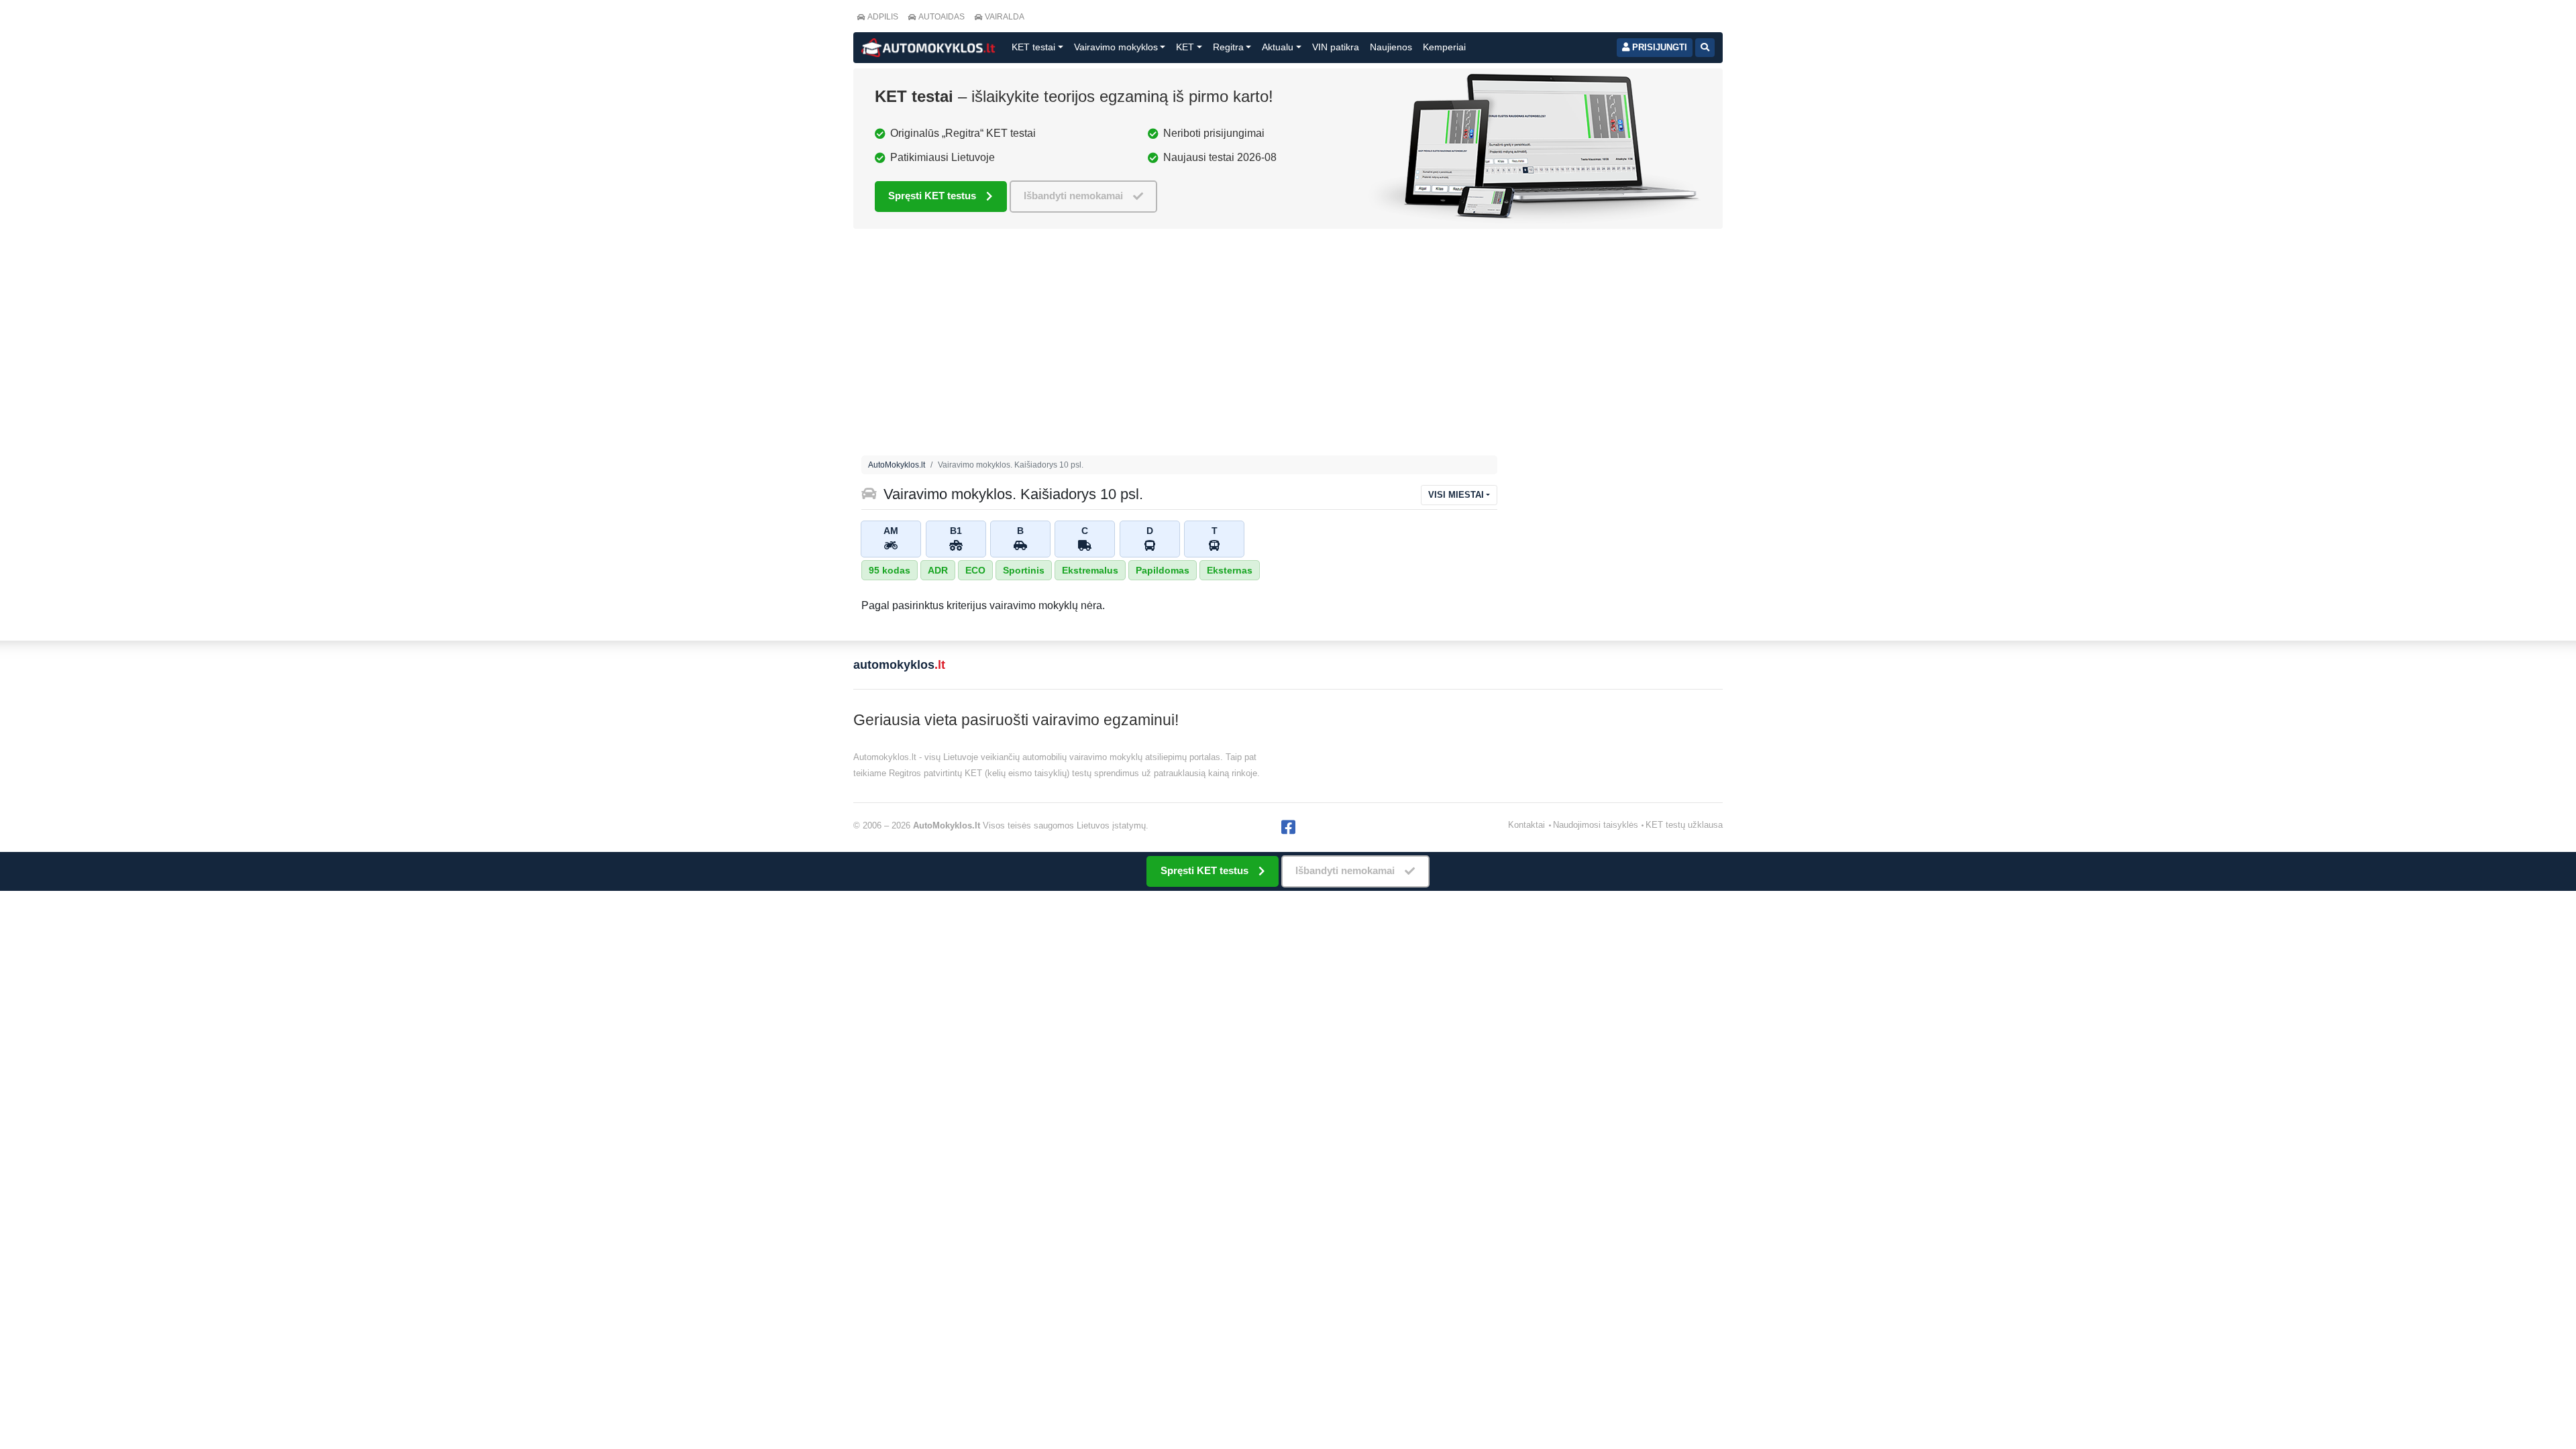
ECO (975, 570)
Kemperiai (1444, 47)
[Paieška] (1705, 48)
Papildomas (1163, 570)
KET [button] (1185, 47)
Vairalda (1005, 17)
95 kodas (890, 570)
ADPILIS (883, 17)
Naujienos (1391, 47)
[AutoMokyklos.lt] (928, 48)
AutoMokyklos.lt (897, 465)
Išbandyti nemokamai (1073, 196)
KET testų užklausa (1684, 825)
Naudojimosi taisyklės (1596, 825)
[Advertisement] (1179, 345)
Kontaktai (1526, 825)
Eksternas (1230, 570)
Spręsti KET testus (932, 196)
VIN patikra (1336, 47)
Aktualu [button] (1278, 47)
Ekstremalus (1090, 570)
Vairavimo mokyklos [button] (1116, 47)
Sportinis (1024, 570)
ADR (938, 570)
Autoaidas (942, 17)
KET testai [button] (1033, 47)
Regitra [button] (1228, 47)
